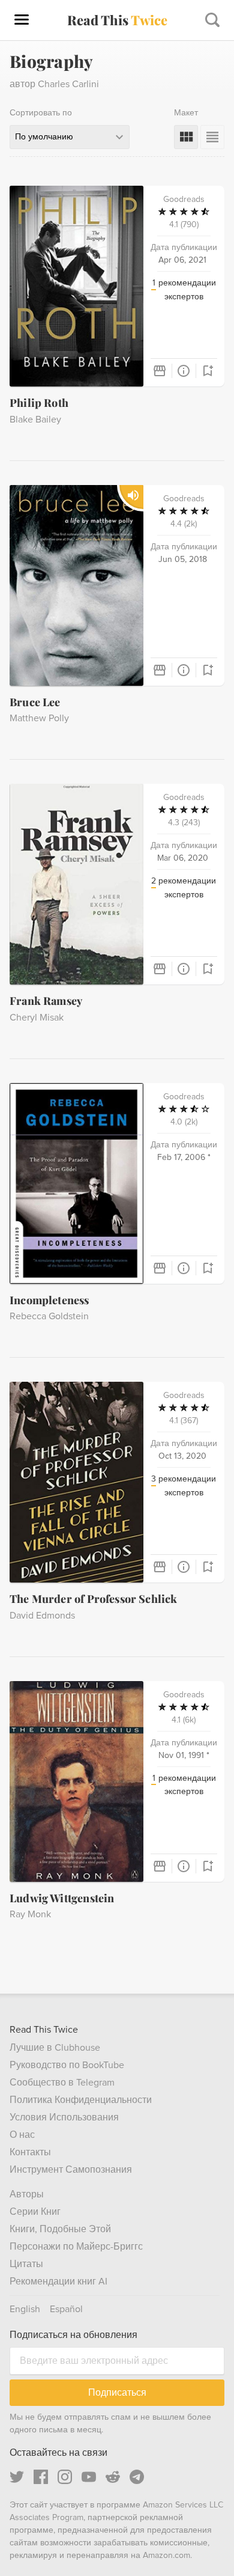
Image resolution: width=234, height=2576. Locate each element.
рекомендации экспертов (184, 290)
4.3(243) (184, 823)
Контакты (30, 2152)
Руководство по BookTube (67, 2065)
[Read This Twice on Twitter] (17, 2477)
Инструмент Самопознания (71, 2170)
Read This (117, 20)
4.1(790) (184, 224)
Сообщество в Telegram (62, 2083)
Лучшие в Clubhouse (55, 2048)
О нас (22, 2135)
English (25, 2309)
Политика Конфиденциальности (81, 2100)
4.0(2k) (184, 1122)
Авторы (27, 2194)
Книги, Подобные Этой (60, 2229)
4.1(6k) (184, 1720)
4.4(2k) (184, 524)
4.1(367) (184, 1421)
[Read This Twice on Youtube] (89, 2477)
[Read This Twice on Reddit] (113, 2477)
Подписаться (117, 2392)
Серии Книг (35, 2212)
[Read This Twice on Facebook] (41, 2477)
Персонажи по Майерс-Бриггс (76, 2247)
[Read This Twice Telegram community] (137, 2477)
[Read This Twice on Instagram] (65, 2477)
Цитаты (26, 2264)
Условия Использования (64, 2117)
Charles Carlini (68, 84)
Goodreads (184, 199)
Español (66, 2309)
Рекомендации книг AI (58, 2281)
